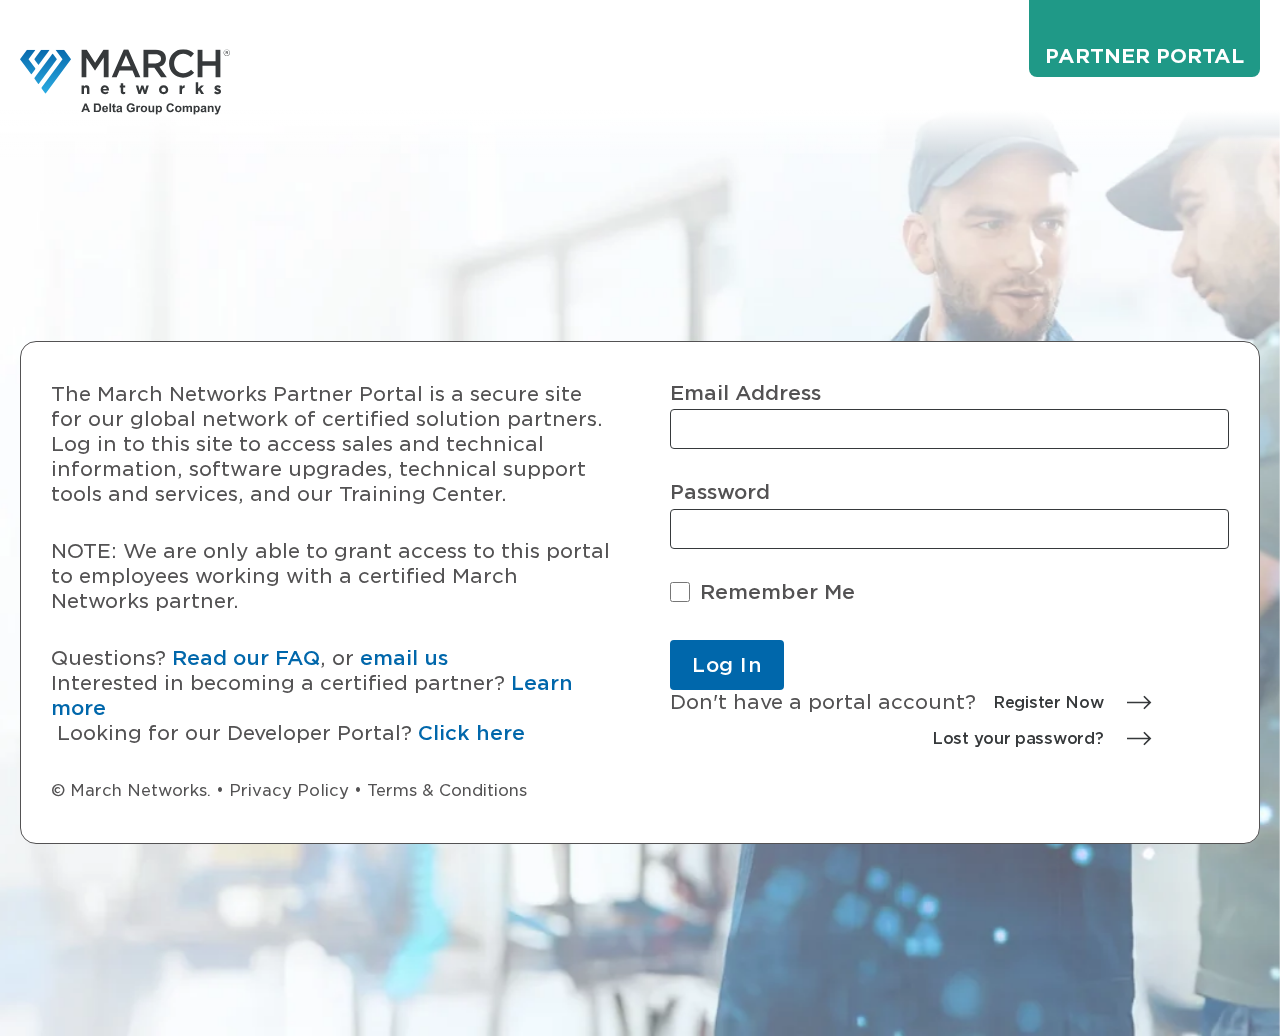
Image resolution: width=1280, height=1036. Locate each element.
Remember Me (777, 592)
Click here (471, 733)
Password (720, 492)
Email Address (745, 393)
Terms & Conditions (447, 790)
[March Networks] (125, 82)
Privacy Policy (289, 790)
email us (404, 658)
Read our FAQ (246, 658)
